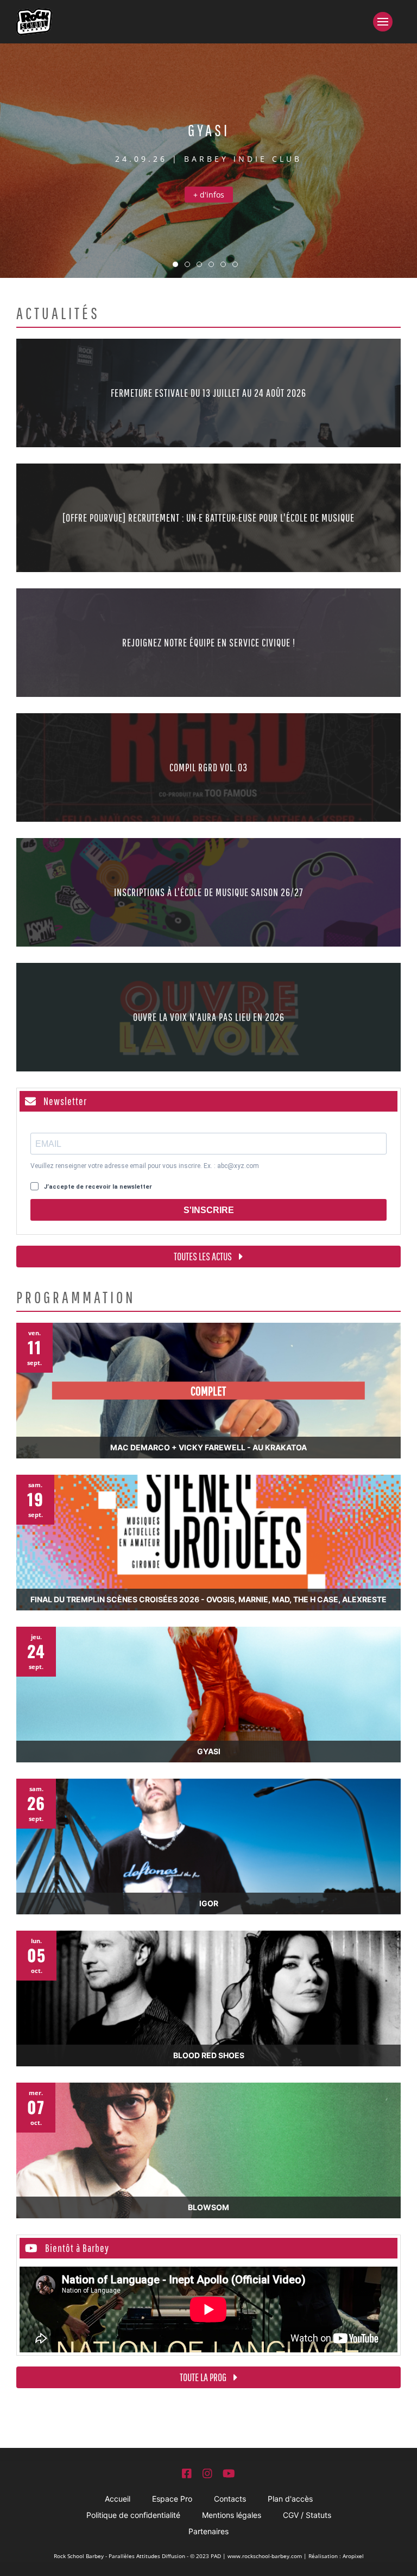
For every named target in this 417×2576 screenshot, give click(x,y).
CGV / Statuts (307, 2515)
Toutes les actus (204, 1256)
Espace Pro (172, 2499)
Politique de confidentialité (133, 2515)
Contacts (230, 2499)
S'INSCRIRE (209, 1210)
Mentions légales (232, 2515)
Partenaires (208, 2531)
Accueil (118, 2499)
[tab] (175, 264)
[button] (387, 22)
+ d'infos (209, 195)
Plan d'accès (290, 2499)
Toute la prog (204, 2377)
